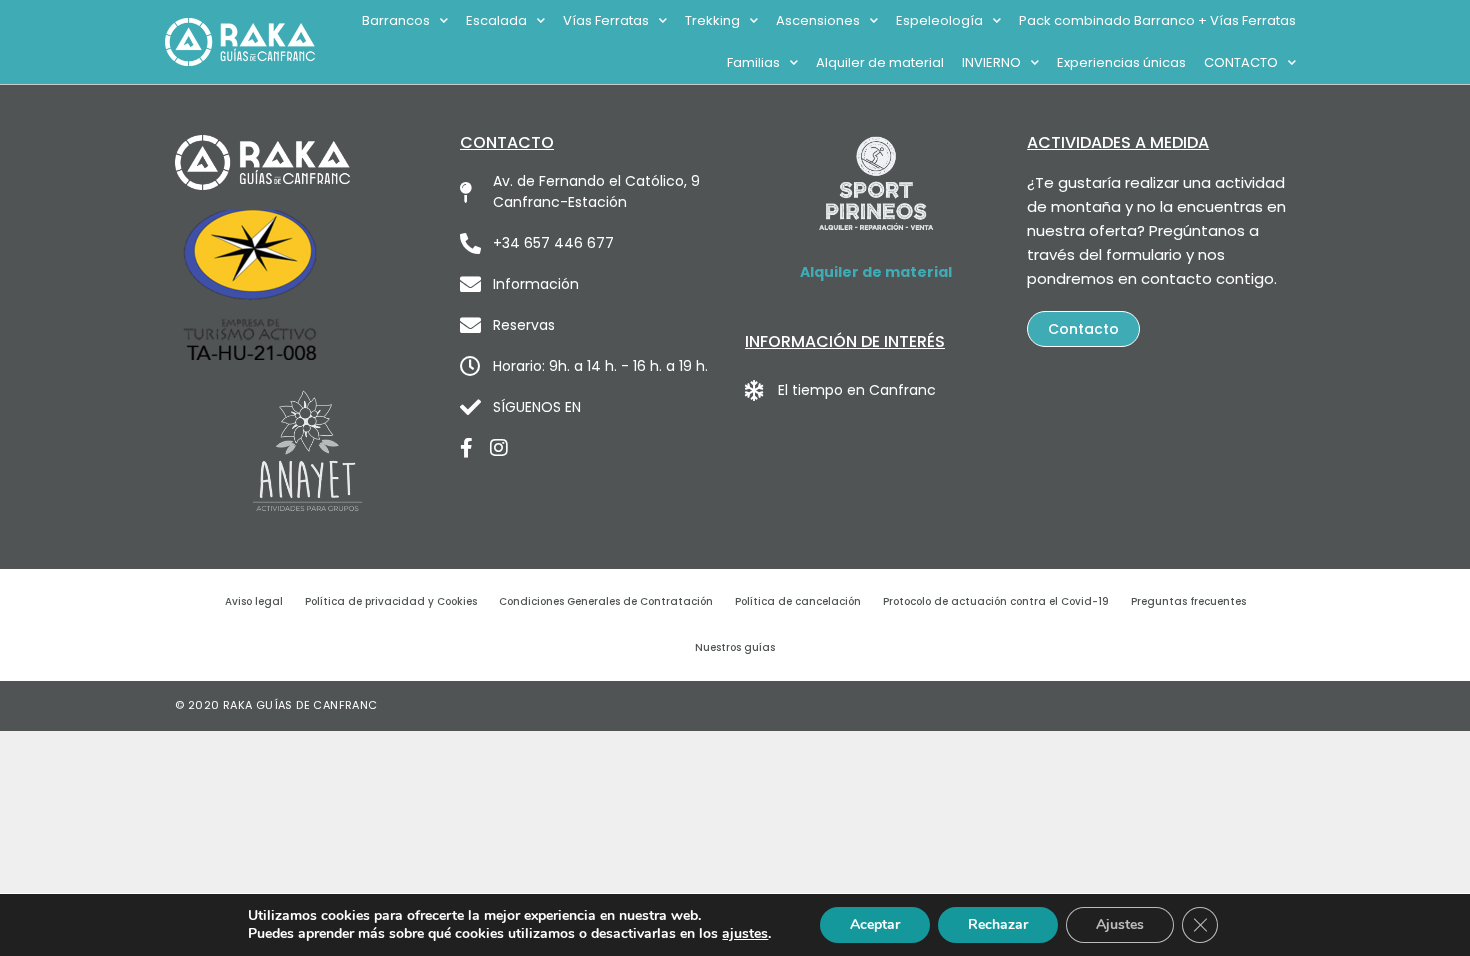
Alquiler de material (880, 62)
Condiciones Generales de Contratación (606, 601)
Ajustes (1120, 924)
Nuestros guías (735, 647)
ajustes (745, 934)
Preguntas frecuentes (1188, 601)
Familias (753, 62)
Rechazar (998, 924)
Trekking (712, 20)
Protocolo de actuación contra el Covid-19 (996, 601)
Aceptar (875, 924)
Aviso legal (254, 601)
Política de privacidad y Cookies (391, 601)
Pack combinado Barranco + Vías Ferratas (1157, 20)
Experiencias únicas (1121, 62)
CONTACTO (1241, 62)
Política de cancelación (798, 601)
